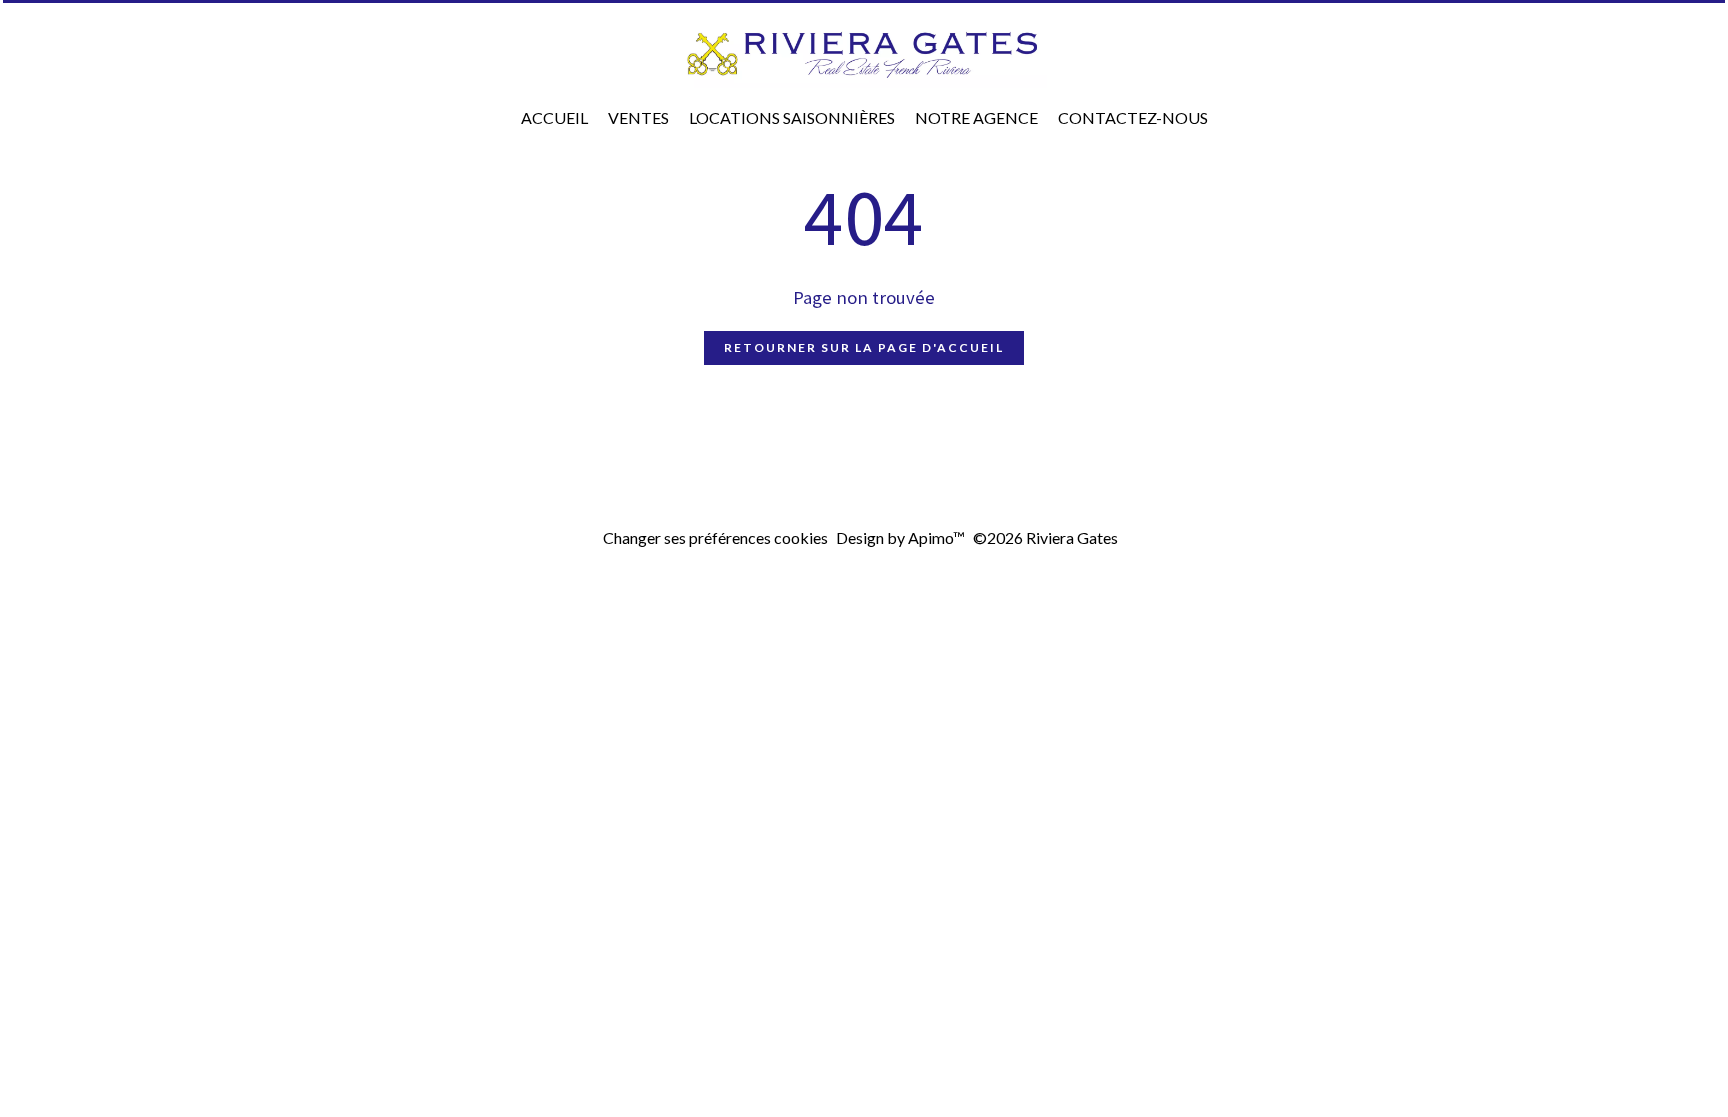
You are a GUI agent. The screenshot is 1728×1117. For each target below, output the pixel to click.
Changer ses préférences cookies (715, 537)
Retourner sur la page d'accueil (864, 347)
